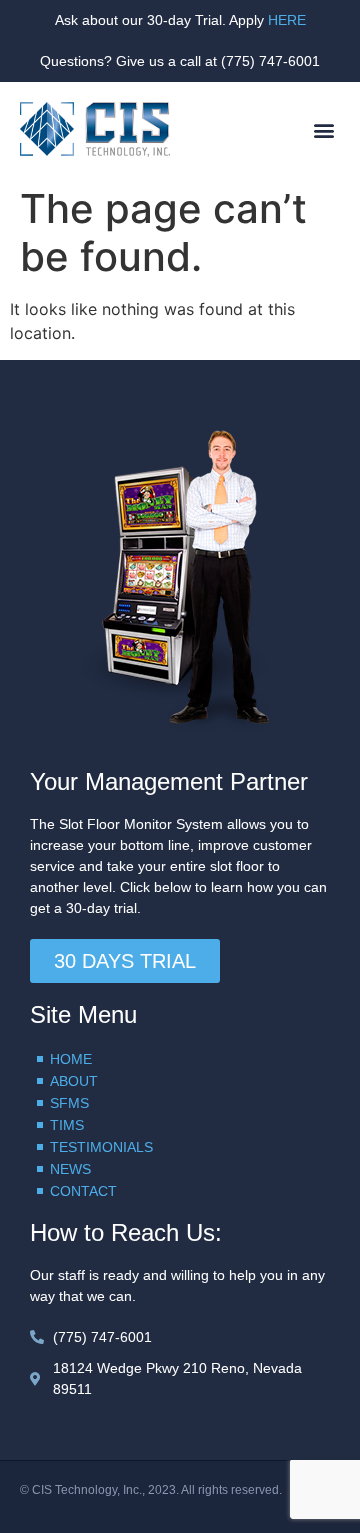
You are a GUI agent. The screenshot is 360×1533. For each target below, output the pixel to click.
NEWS (70, 1169)
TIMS (67, 1125)
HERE (287, 20)
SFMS (69, 1103)
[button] (323, 129)
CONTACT (83, 1191)
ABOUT (74, 1081)
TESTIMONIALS (101, 1147)
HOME (71, 1059)
